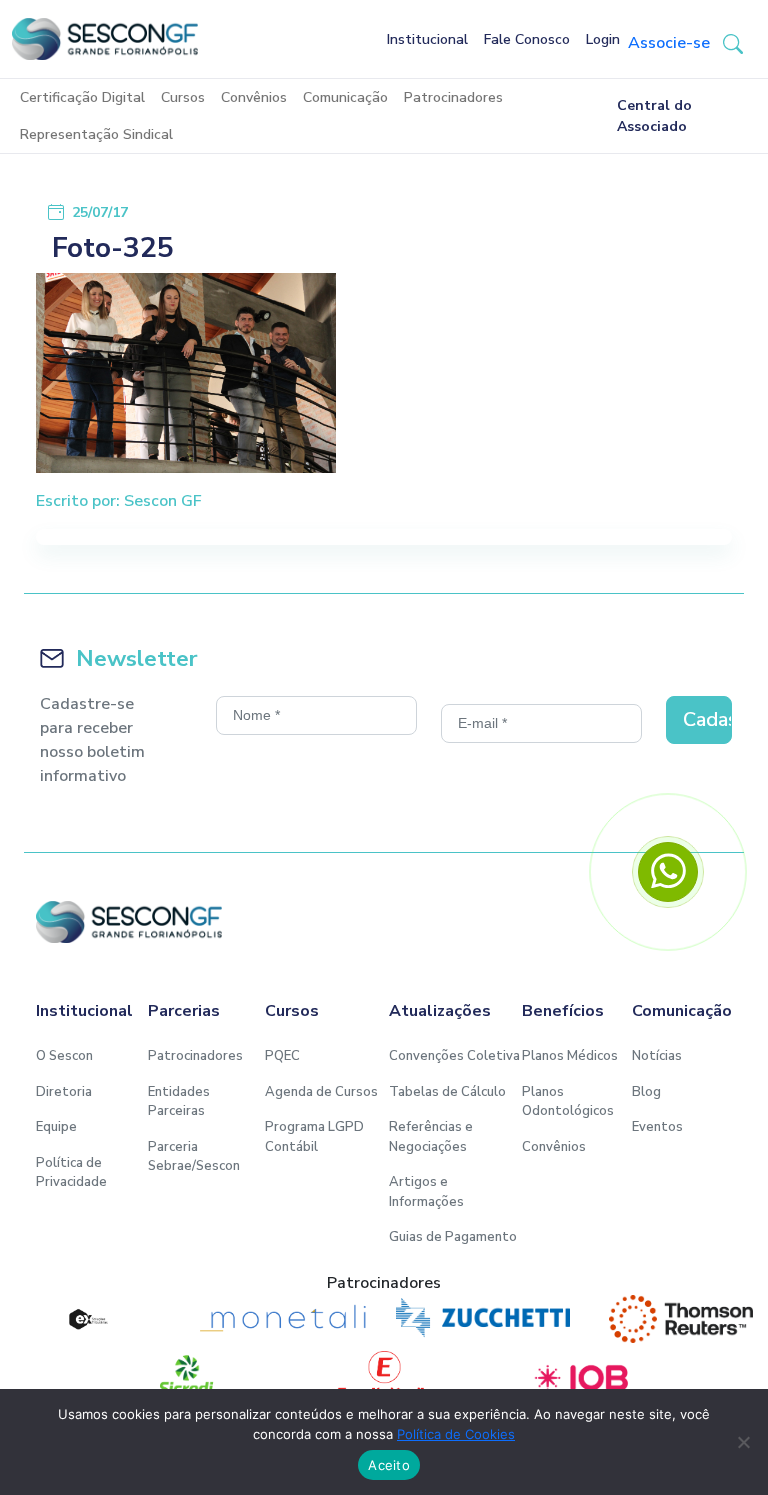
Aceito (389, 1465)
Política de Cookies (456, 1434)
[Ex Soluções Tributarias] (87, 1319)
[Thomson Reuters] (681, 1319)
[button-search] (733, 43)
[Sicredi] (186, 1375)
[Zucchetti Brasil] (483, 1319)
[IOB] (582, 1375)
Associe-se (669, 43)
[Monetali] (285, 1319)
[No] (743, 1442)
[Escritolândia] (384, 1375)
